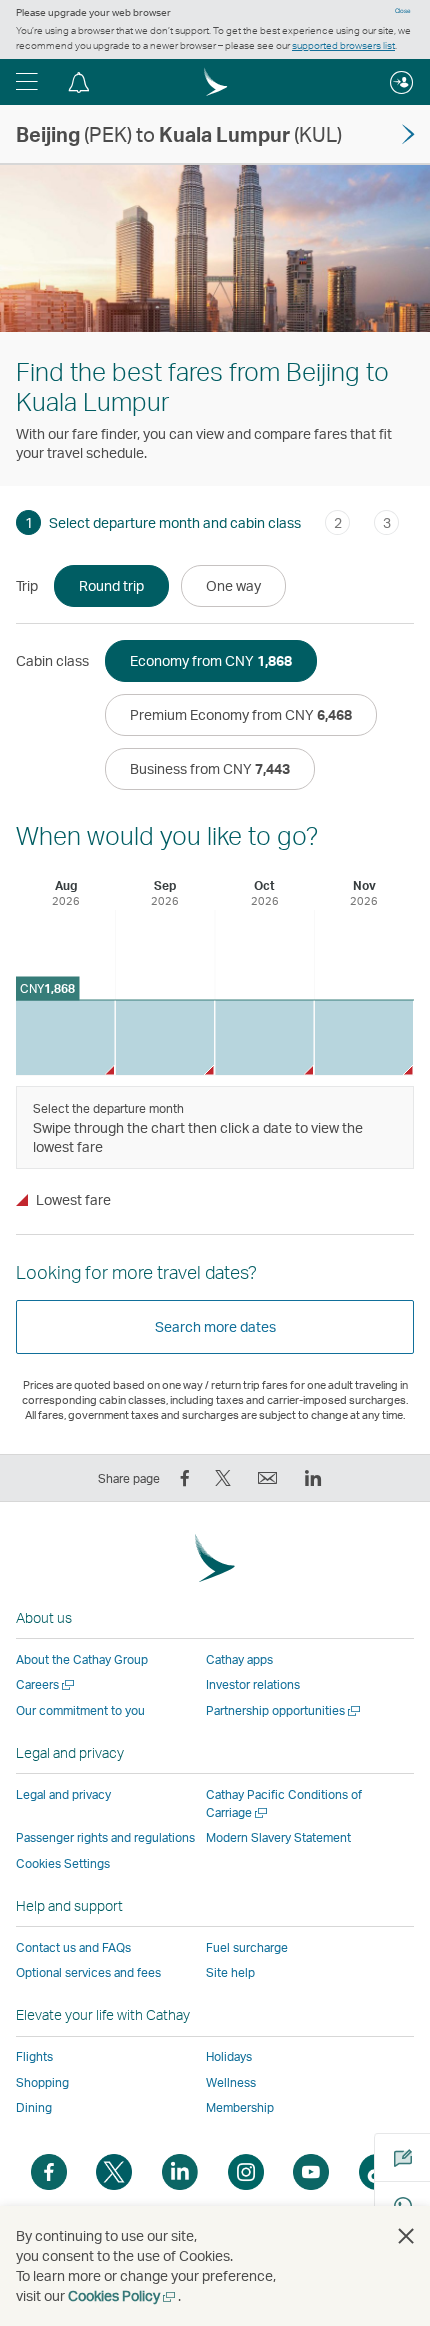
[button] (27, 82)
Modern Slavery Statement (278, 1837)
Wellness (231, 2082)
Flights (34, 2056)
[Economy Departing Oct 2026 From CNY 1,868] (264, 1037)
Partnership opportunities (284, 1710)
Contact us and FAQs (73, 1947)
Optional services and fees (88, 1972)
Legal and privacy (63, 1794)
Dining (34, 2107)
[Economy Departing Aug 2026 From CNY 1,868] (65, 1037)
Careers (46, 1684)
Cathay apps (239, 1659)
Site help (230, 1972)
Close (403, 11)
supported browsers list (343, 45)
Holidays (229, 2056)
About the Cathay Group (82, 1659)
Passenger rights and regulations (105, 1837)
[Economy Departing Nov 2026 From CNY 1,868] (364, 1037)
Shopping (42, 2082)
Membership (240, 2107)
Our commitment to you (80, 1710)
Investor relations (253, 1684)
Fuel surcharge (247, 1947)
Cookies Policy (123, 2295)
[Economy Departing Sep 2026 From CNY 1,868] (165, 1037)
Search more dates (215, 1326)
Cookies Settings (63, 1864)
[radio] (111, 586)
